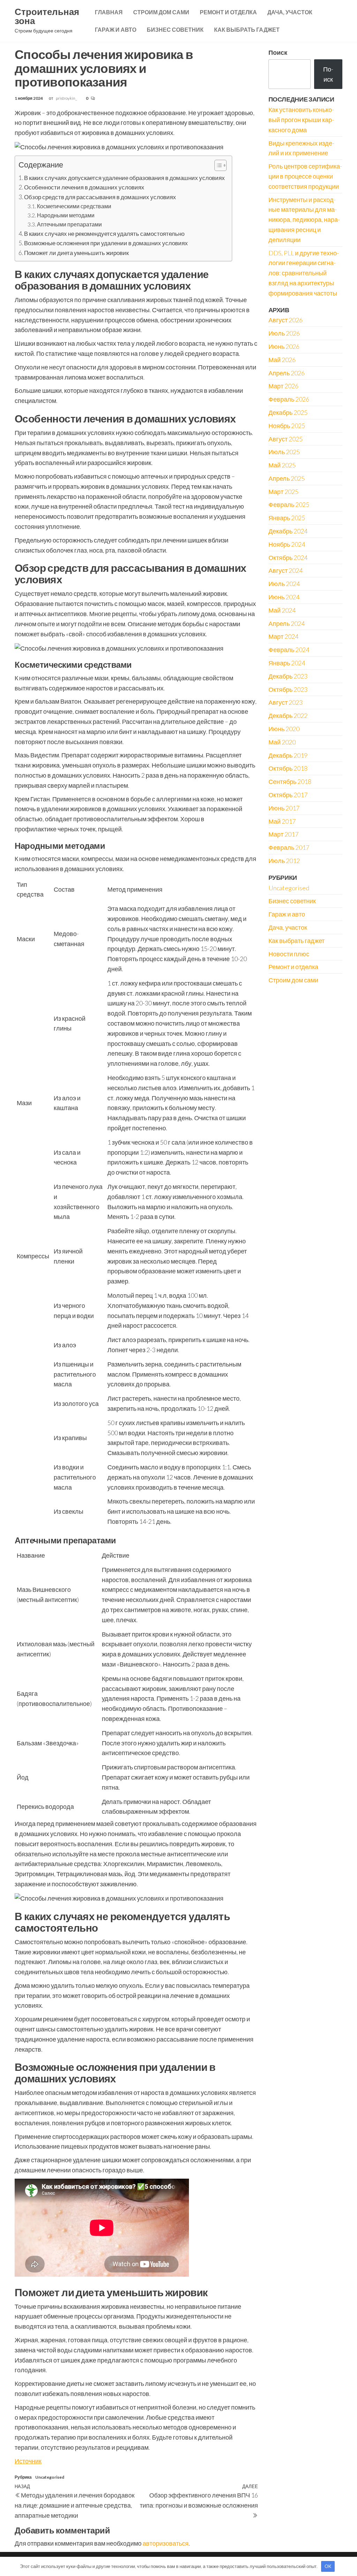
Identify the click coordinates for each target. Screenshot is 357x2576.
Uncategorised (50, 2477)
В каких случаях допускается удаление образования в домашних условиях (124, 178)
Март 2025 (283, 492)
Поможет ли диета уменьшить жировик (76, 253)
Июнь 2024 (284, 597)
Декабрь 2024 (288, 531)
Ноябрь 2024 (287, 544)
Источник (28, 2461)
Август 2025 (286, 439)
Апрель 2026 (287, 373)
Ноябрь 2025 (287, 426)
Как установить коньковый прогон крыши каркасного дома (301, 120)
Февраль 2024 (289, 650)
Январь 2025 (287, 518)
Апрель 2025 (287, 478)
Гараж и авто (116, 29)
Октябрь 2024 (288, 557)
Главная (109, 12)
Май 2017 (282, 821)
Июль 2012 (284, 861)
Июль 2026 (284, 333)
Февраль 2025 (289, 504)
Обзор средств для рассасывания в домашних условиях (100, 197)
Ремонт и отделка (228, 12)
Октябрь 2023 (288, 689)
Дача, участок (290, 12)
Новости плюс (289, 954)
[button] (217, 166)
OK (328, 2566)
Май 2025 (282, 465)
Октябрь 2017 (288, 795)
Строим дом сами (161, 12)
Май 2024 (282, 610)
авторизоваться (166, 2543)
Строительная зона (47, 16)
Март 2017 (283, 834)
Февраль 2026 (289, 399)
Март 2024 (283, 636)
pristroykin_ (67, 98)
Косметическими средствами (74, 206)
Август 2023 (286, 702)
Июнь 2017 (284, 808)
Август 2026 (286, 320)
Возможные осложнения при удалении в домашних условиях (106, 243)
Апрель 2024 (287, 623)
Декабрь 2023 (288, 676)
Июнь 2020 (284, 729)
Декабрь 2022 (288, 716)
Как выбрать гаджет (247, 29)
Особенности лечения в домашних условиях (84, 187)
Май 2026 (282, 360)
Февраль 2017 (289, 847)
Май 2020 (282, 742)
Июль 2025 (284, 452)
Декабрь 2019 (288, 755)
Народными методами (66, 215)
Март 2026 (283, 386)
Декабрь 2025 (288, 412)
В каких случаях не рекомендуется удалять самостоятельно (104, 234)
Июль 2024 (284, 584)
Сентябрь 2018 (290, 781)
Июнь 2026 (284, 346)
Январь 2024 (287, 663)
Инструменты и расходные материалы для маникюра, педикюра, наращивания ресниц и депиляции (304, 220)
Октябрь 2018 (288, 768)
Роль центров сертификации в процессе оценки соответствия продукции (305, 176)
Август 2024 (286, 570)
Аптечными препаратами (69, 224)
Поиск (278, 52)
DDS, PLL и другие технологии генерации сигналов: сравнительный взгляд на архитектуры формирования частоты (304, 273)
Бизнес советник (175, 29)
